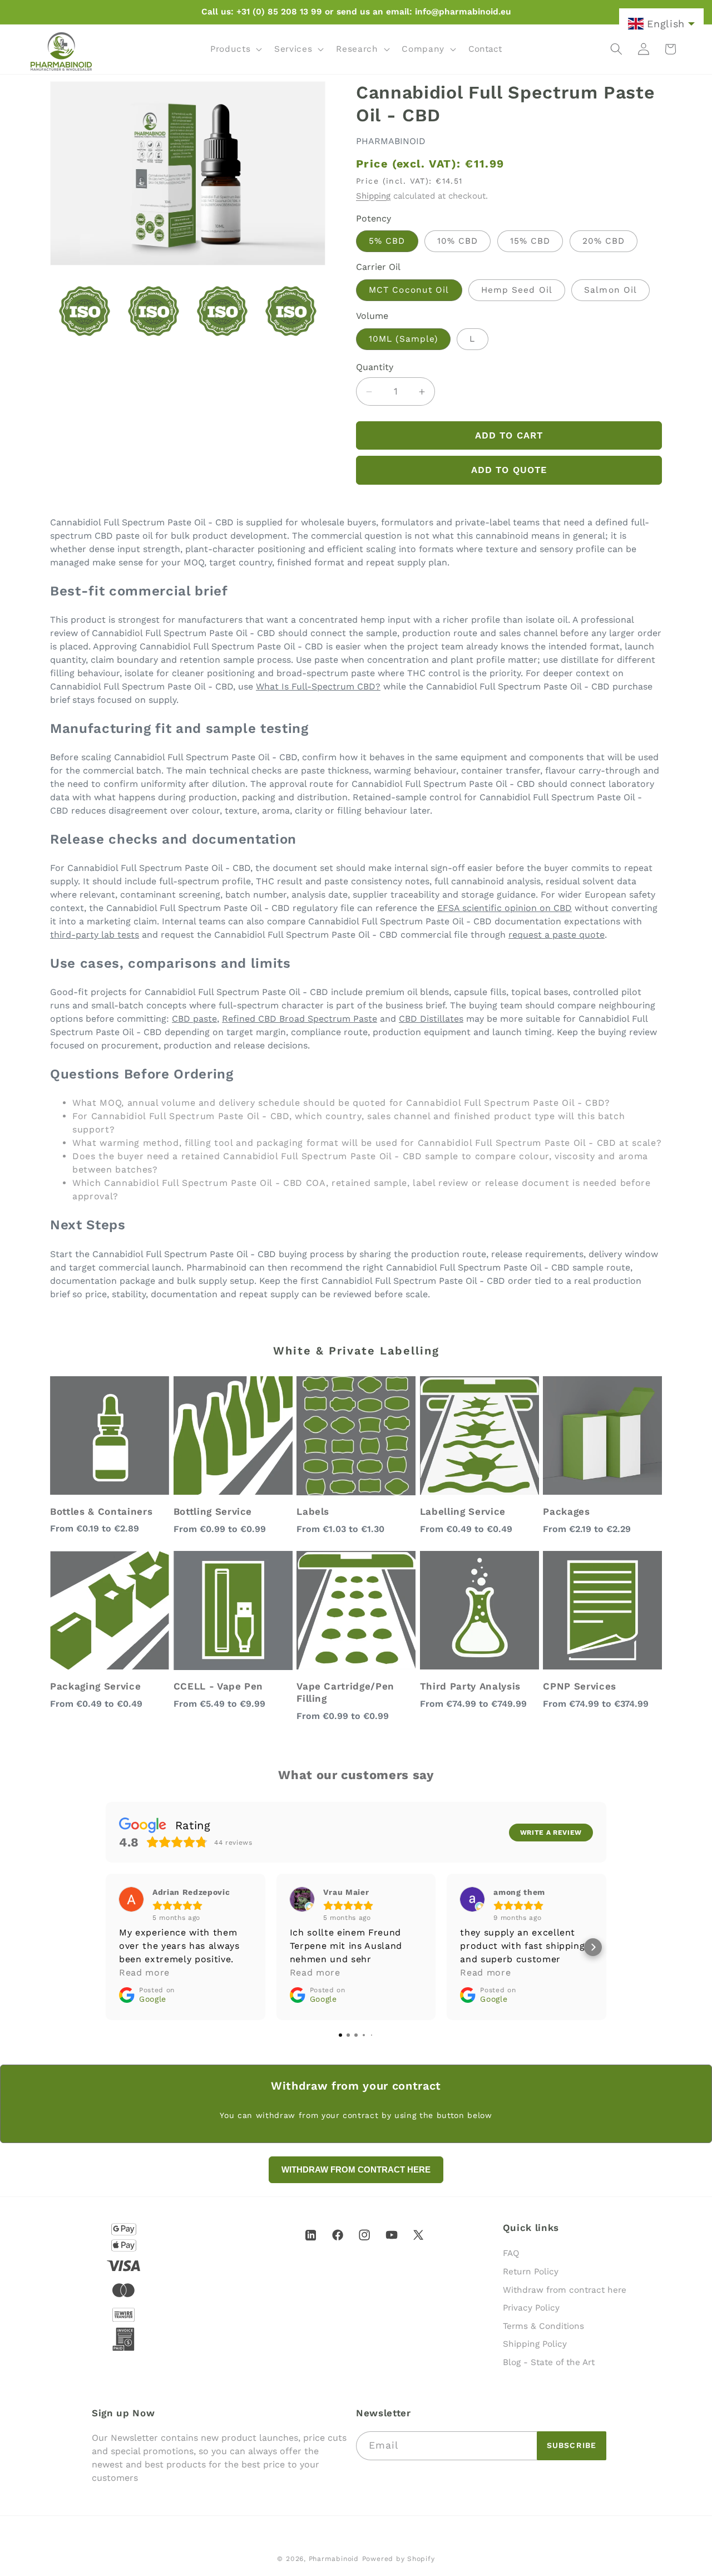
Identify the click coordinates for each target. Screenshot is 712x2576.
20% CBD (604, 241)
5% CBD (387, 241)
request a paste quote (557, 935)
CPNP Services (580, 1686)
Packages (566, 1511)
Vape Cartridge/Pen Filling (345, 1692)
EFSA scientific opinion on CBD (505, 908)
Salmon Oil (610, 290)
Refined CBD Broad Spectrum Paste (300, 1019)
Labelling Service (463, 1511)
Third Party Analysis (470, 1686)
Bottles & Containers (101, 1511)
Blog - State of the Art (549, 2362)
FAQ (511, 2253)
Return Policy (531, 2272)
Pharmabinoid (334, 2559)
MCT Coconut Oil (409, 290)
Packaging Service (95, 1686)
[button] (235, 49)
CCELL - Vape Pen (219, 1686)
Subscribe (572, 2445)
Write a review (551, 1833)
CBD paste (194, 1019)
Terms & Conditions (543, 2326)
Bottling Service (213, 1511)
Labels (313, 1511)
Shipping (373, 196)
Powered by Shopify (399, 2559)
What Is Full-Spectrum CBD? (318, 686)
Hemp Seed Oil (517, 290)
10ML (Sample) (403, 339)
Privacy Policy (531, 2308)
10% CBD (458, 241)
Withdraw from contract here (565, 2290)
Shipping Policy (535, 2344)
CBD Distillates (431, 1019)
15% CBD (530, 241)
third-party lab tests (95, 935)
